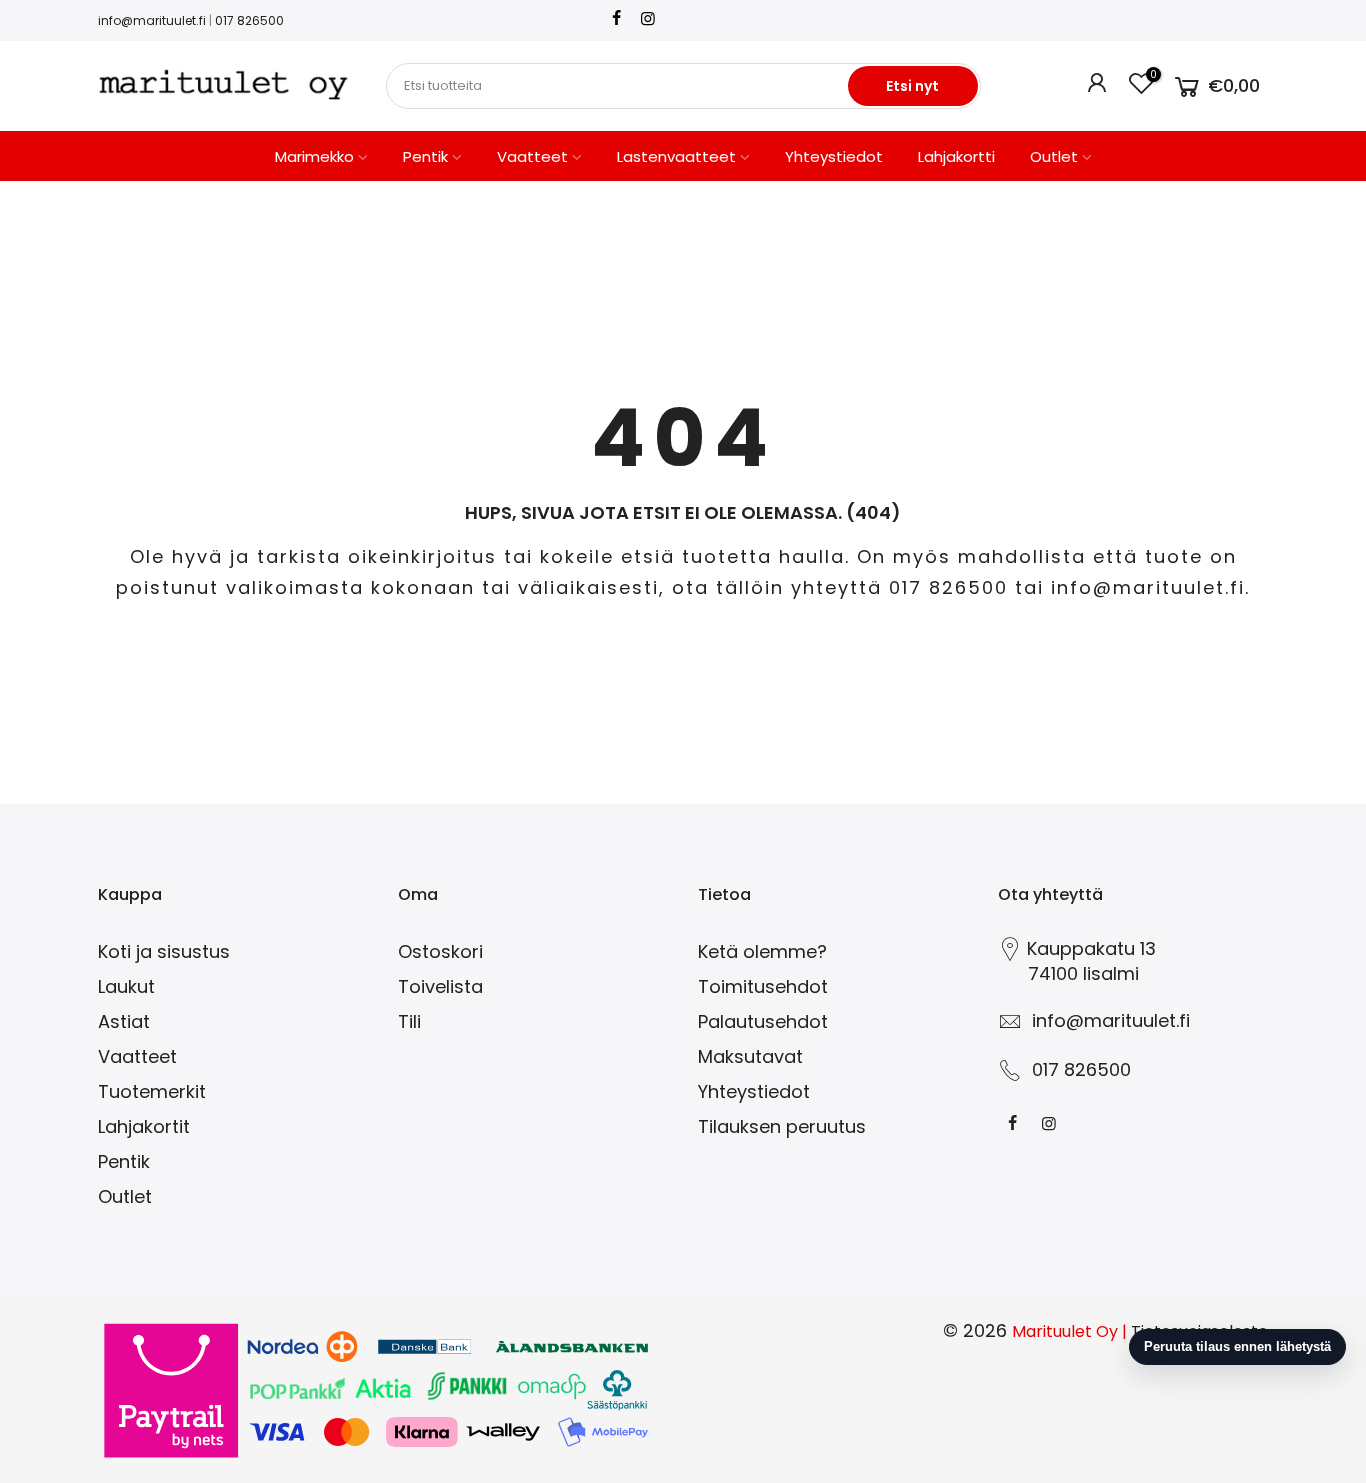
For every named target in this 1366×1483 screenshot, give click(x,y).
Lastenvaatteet (676, 156)
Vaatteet (532, 156)
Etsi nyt (912, 86)
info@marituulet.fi (152, 20)
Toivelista (440, 986)
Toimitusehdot (763, 986)
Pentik (425, 156)
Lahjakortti (956, 156)
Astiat (124, 1021)
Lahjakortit (144, 1126)
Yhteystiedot (834, 156)
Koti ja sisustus (164, 951)
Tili (409, 1021)
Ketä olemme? (762, 951)
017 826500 (249, 20)
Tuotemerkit (152, 1091)
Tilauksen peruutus (782, 1126)
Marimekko (314, 156)
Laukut (126, 986)
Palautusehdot (763, 1021)
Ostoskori (440, 951)
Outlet (1054, 156)
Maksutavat (750, 1056)
